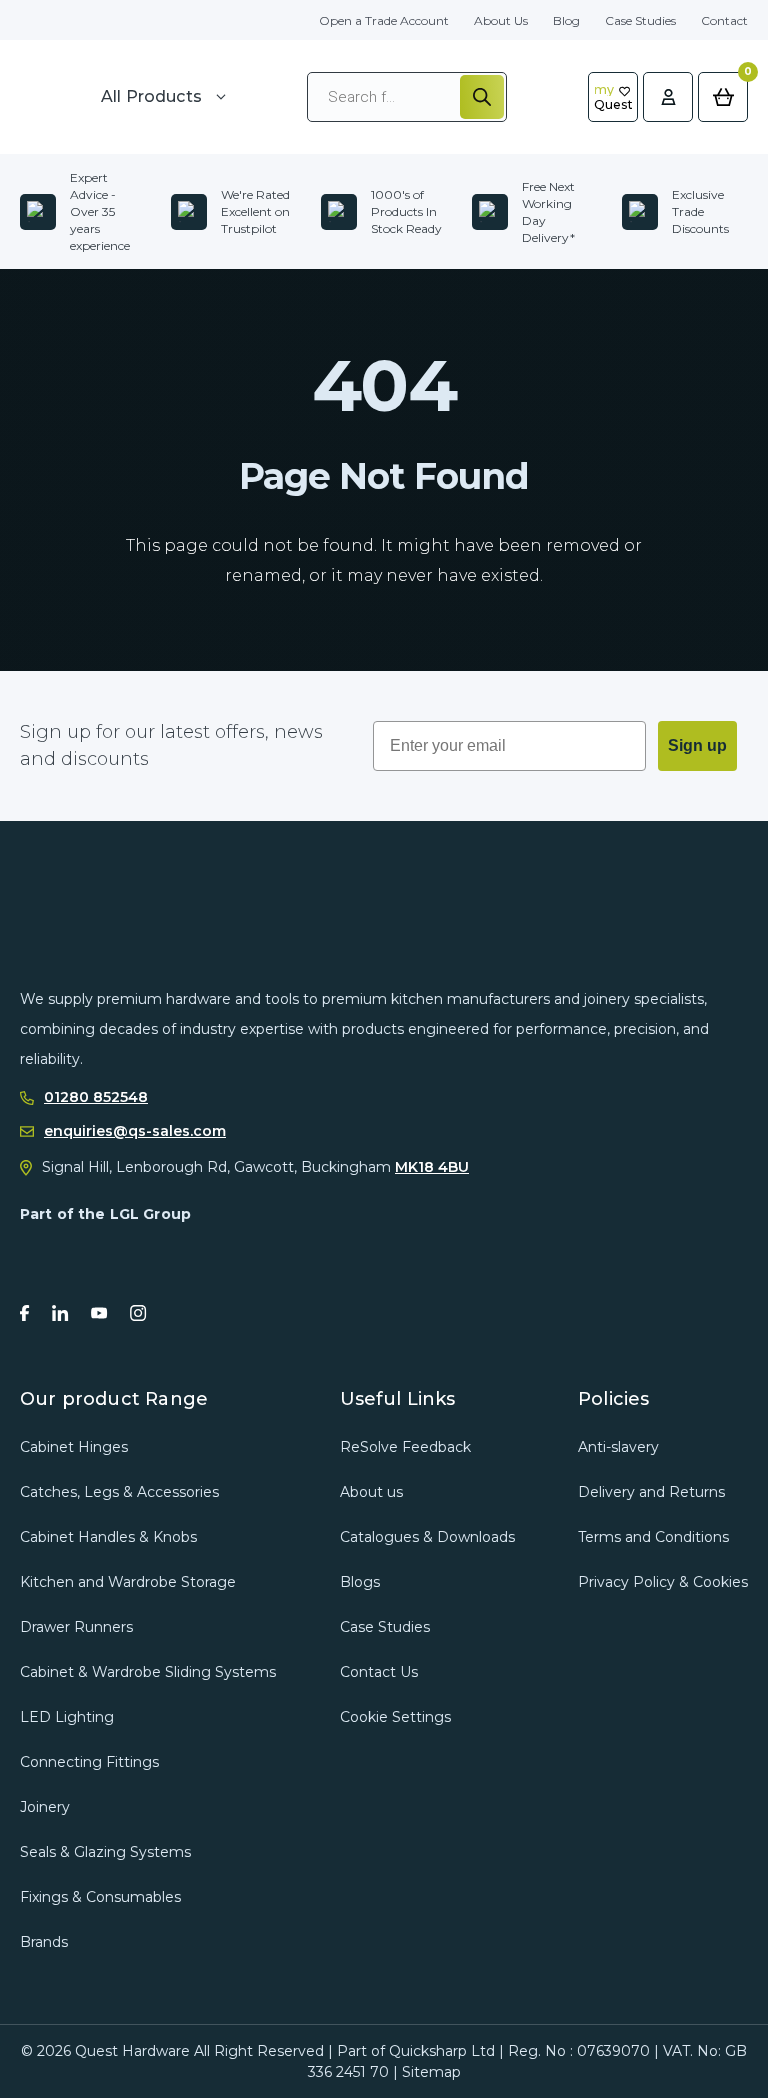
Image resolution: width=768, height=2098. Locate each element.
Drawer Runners (76, 1627)
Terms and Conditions (653, 1537)
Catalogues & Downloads (427, 1537)
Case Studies (640, 20)
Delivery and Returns (651, 1492)
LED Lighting (67, 1717)
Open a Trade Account (384, 20)
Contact (724, 20)
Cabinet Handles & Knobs (108, 1537)
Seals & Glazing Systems (105, 1852)
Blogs (360, 1582)
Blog (566, 20)
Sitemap (431, 2072)
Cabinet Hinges (74, 1447)
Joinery (45, 1807)
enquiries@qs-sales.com (135, 1131)
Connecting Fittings (89, 1762)
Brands (44, 1942)
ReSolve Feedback (405, 1447)
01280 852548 (96, 1097)
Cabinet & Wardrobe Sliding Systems (148, 1672)
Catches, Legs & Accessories (119, 1492)
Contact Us (379, 1672)
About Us (501, 20)
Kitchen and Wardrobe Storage (128, 1582)
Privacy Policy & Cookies (663, 1582)
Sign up (697, 745)
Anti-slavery (618, 1447)
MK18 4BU (432, 1167)
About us (371, 1492)
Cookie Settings (395, 1717)
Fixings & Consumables (100, 1897)
